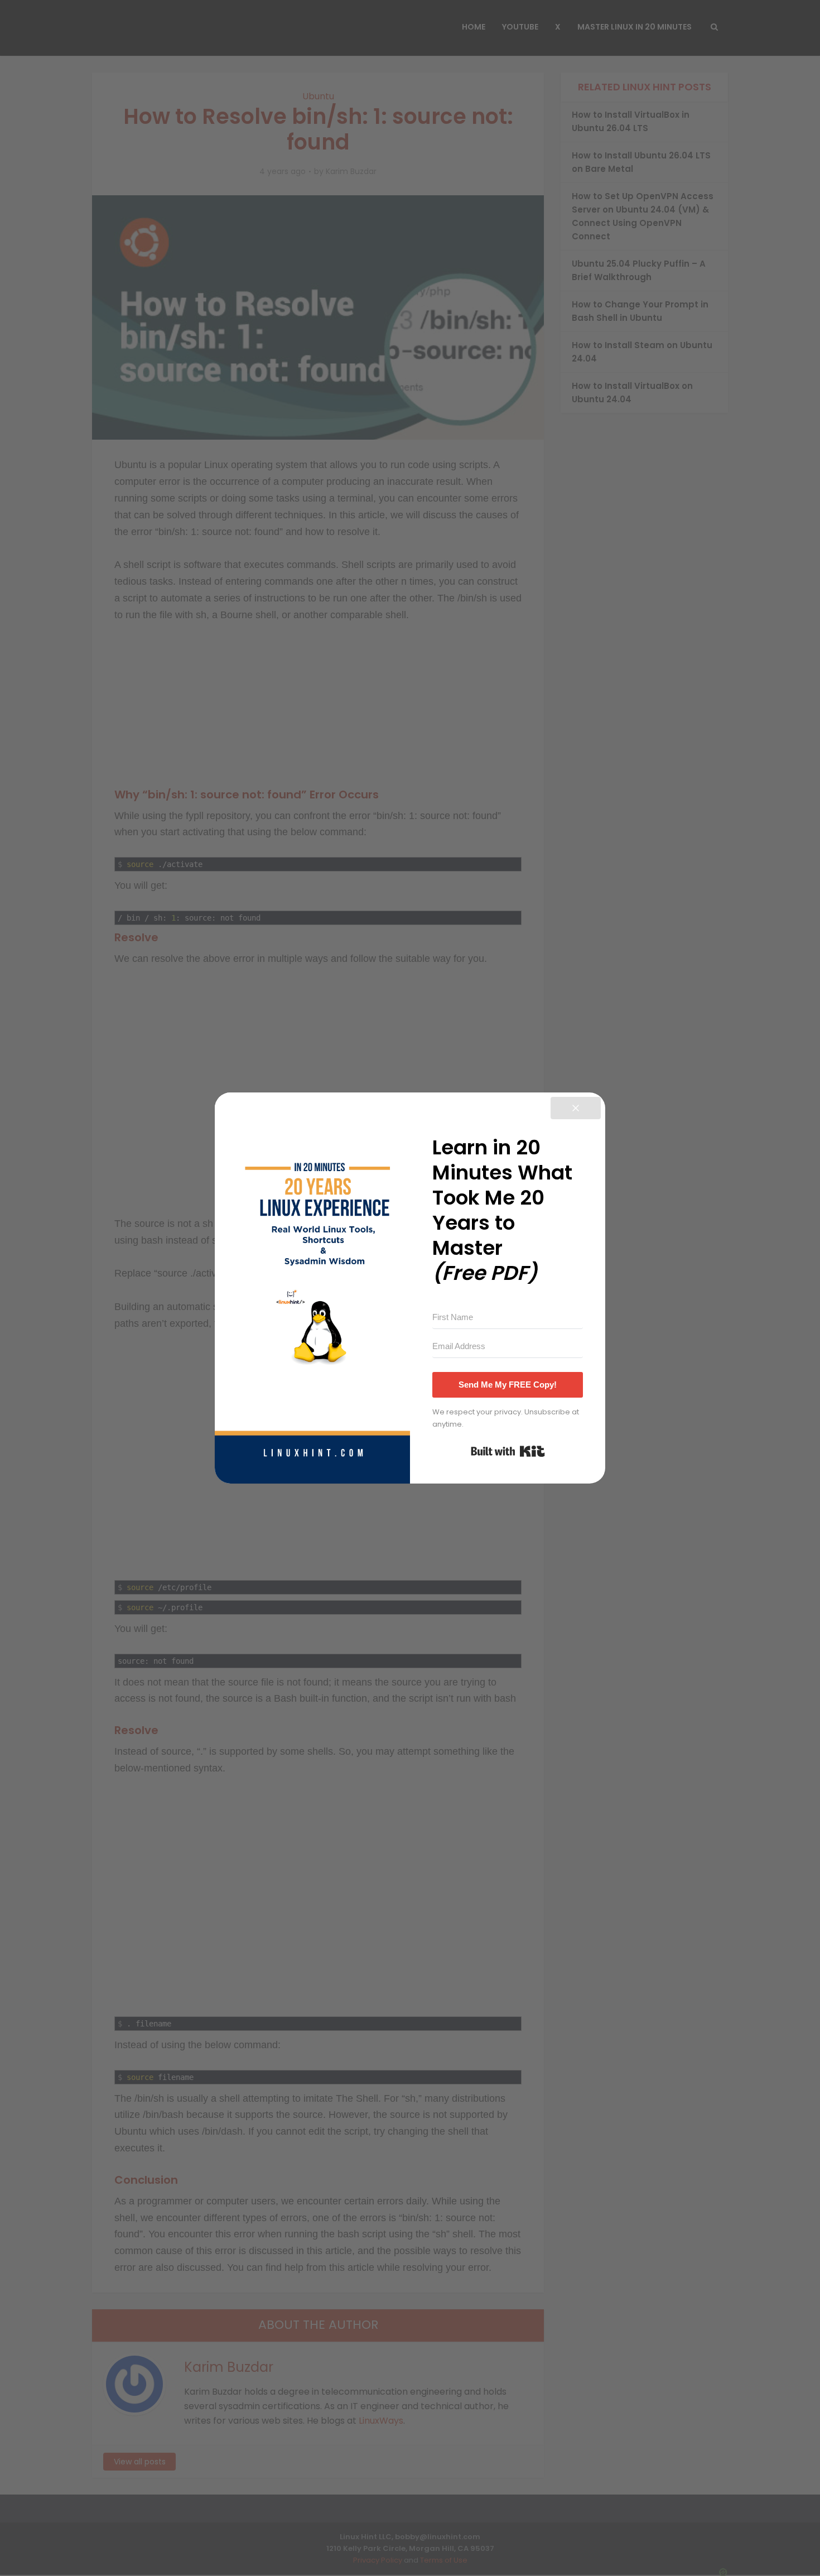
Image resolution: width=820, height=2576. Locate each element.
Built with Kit (508, 1451)
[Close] (576, 1108)
